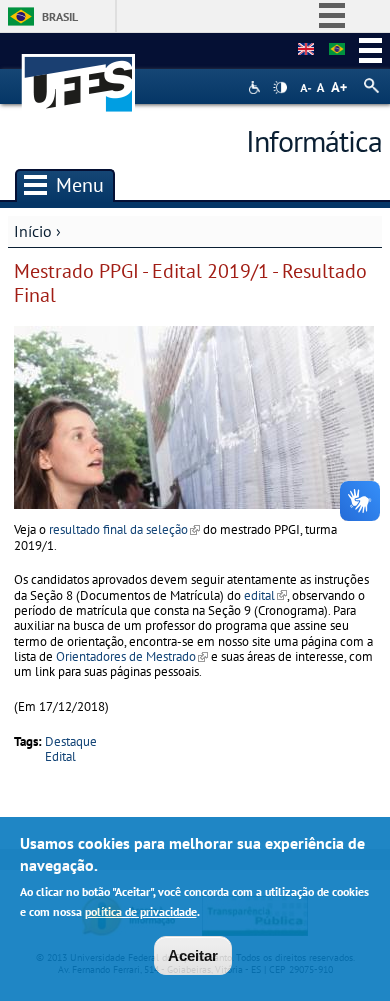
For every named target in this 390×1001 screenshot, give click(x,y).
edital (265, 595)
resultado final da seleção (124, 529)
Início (33, 231)
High (280, 88)
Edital (60, 756)
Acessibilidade (256, 87)
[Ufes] (79, 73)
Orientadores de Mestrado (132, 656)
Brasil (60, 16)
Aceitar (193, 955)
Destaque (71, 741)
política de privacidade (141, 911)
